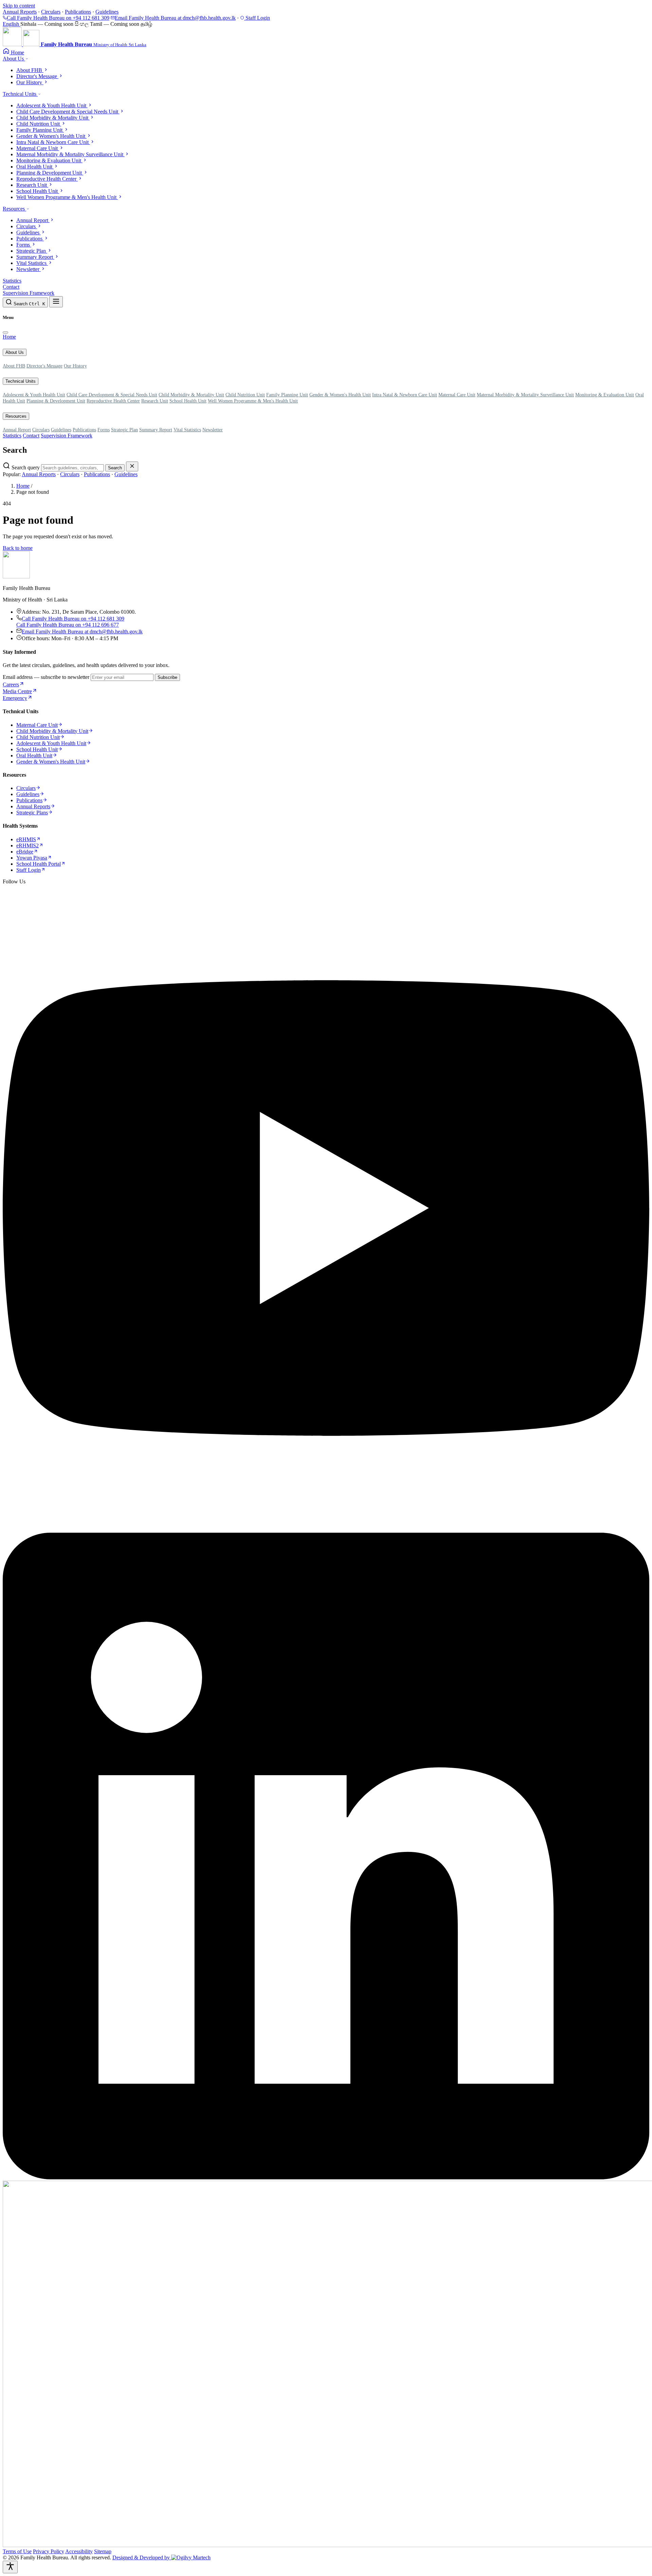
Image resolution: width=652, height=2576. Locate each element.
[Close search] (132, 466)
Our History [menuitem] (30, 82)
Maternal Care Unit (457, 395)
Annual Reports (20, 12)
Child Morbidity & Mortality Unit (191, 395)
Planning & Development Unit (56, 401)
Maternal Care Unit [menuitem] (38, 148)
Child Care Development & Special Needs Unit (112, 395)
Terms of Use (17, 2551)
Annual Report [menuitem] (33, 220)
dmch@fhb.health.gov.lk (175, 18)
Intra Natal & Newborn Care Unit (405, 395)
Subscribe (167, 677)
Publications (78, 12)
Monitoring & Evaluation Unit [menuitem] (49, 160)
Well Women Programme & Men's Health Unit (253, 401)
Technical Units (20, 94)
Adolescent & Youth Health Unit (34, 395)
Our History (75, 366)
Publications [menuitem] (30, 239)
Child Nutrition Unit (245, 395)
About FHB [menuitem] (30, 70)
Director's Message (44, 366)
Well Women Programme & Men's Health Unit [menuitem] (67, 197)
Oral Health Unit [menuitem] (35, 167)
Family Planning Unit (287, 395)
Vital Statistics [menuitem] (32, 263)
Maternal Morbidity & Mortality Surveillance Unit (525, 395)
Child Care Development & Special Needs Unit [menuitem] (68, 112)
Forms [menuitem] (24, 245)
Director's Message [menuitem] (37, 76)
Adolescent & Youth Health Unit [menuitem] (52, 105)
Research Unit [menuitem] (32, 185)
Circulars (51, 12)
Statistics (12, 281)
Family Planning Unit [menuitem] (40, 130)
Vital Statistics (187, 430)
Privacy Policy (49, 2551)
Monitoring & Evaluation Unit (605, 395)
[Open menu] (56, 302)
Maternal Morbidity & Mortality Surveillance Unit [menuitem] (70, 154)
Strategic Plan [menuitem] (32, 251)
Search (115, 468)
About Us (14, 59)
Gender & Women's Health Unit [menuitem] (51, 136)
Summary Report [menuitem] (35, 257)
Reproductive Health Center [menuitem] (47, 179)
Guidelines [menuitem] (29, 232)
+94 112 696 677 (68, 625)
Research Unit (155, 401)
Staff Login (257, 18)
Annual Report (17, 430)
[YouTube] (326, 1529)
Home (9, 337)
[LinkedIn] (326, 2177)
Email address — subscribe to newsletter (46, 677)
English (12, 24)
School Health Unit (188, 401)
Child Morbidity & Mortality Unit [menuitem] (53, 118)
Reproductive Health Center (113, 401)
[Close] (5, 332)
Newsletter (213, 430)
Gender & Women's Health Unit (340, 395)
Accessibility (79, 2551)
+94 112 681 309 (58, 18)
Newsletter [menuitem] (29, 269)
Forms (104, 430)
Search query (26, 467)
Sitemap (103, 2551)
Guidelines (107, 12)
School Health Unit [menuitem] (38, 191)
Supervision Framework (29, 293)
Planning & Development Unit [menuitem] (50, 173)
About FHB (14, 366)
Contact (11, 287)
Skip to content (19, 6)
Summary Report (156, 430)
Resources (14, 209)
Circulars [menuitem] (27, 226)
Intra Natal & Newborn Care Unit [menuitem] (53, 142)
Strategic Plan (124, 430)
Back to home (18, 548)
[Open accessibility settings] (10, 2567)
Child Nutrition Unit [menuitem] (39, 124)
